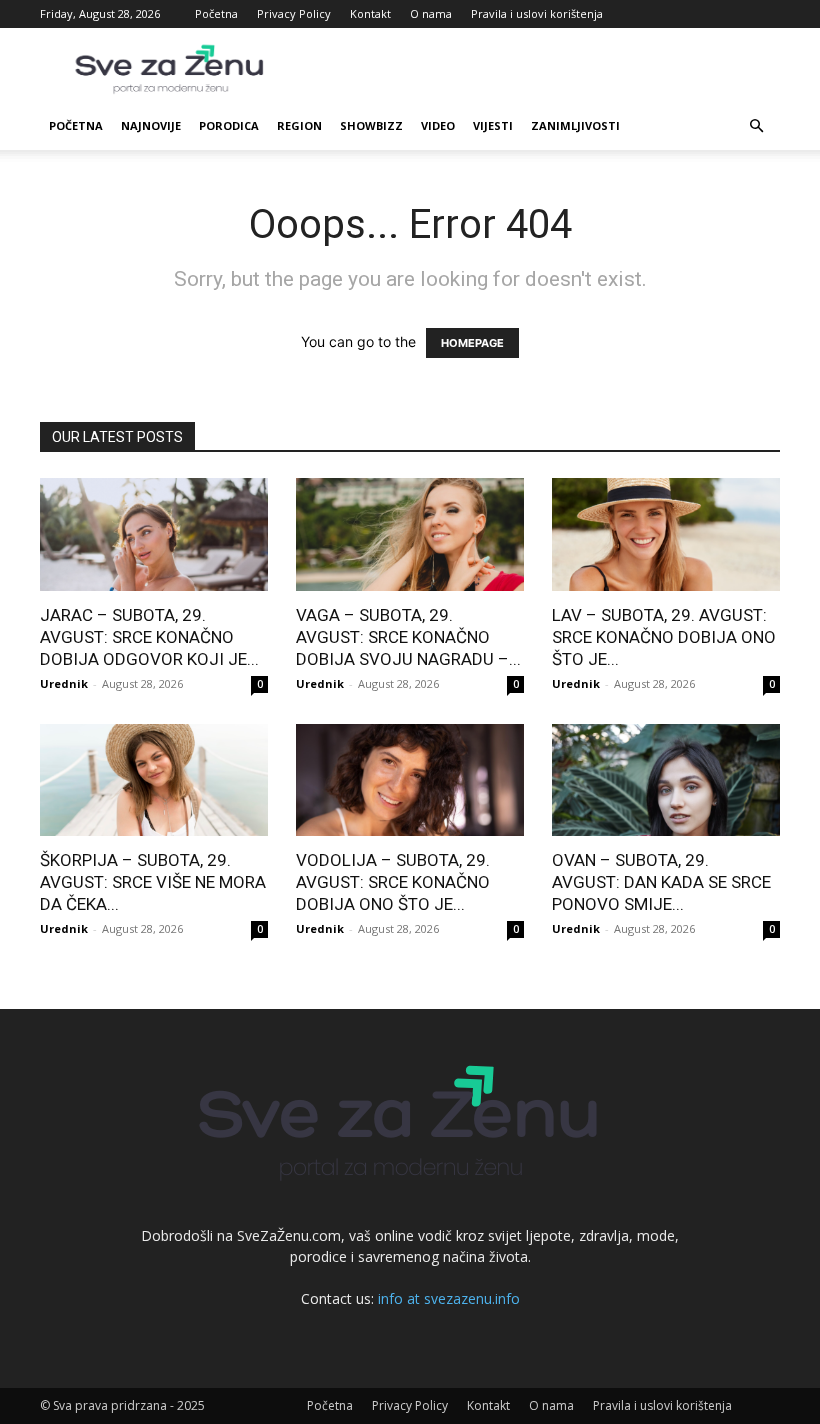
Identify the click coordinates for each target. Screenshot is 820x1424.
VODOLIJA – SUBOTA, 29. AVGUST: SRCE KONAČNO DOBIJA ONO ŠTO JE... (393, 882)
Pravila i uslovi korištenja (537, 13)
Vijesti (493, 125)
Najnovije (151, 125)
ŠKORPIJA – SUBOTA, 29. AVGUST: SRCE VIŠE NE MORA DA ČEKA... (153, 882)
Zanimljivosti (575, 125)
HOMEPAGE (472, 343)
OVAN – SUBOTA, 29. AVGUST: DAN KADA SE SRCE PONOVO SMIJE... (661, 882)
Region (299, 125)
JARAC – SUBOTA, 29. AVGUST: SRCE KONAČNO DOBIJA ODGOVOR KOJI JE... (149, 637)
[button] (756, 126)
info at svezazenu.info (449, 1298)
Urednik (64, 683)
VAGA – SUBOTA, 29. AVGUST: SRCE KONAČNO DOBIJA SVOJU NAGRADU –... (408, 637)
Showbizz (371, 125)
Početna (216, 13)
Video (438, 125)
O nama (431, 13)
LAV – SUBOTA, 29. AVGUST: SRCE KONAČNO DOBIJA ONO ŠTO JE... (664, 637)
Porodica (229, 125)
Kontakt (370, 13)
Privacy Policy (294, 13)
